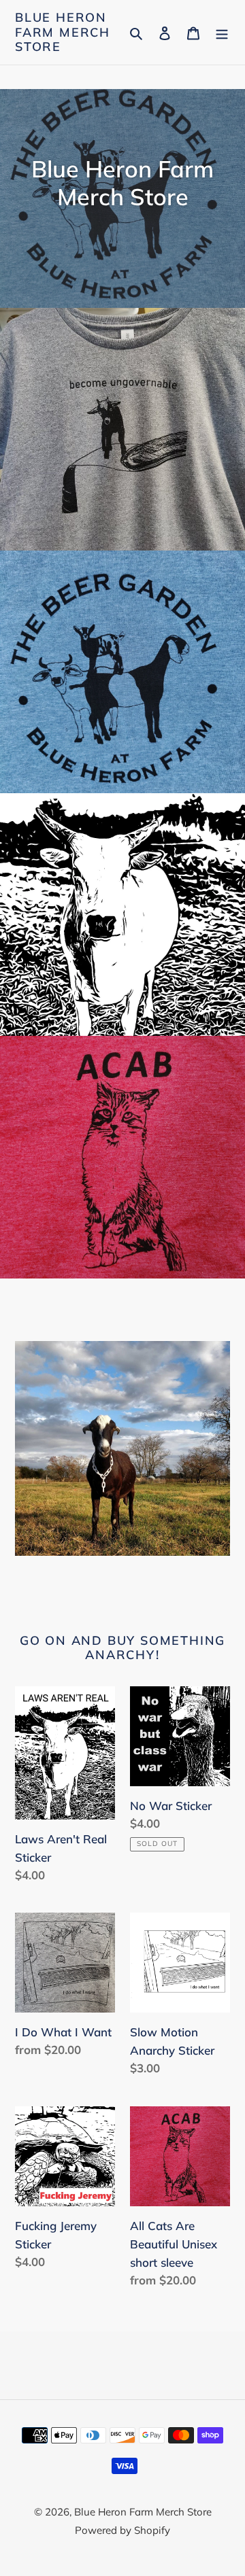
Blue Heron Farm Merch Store (63, 32)
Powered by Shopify (122, 2530)
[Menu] (222, 32)
